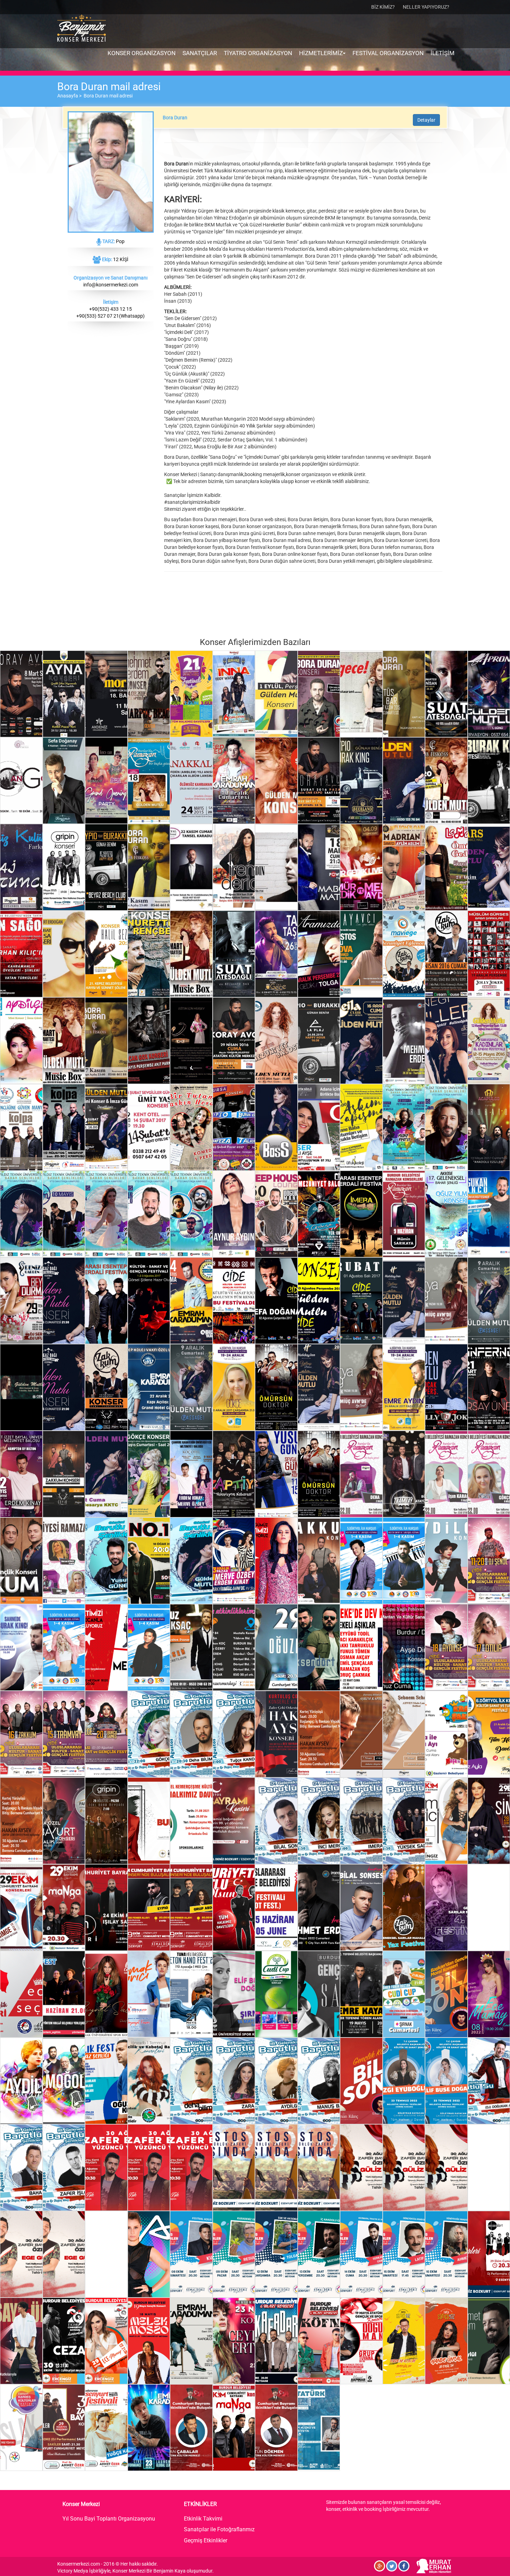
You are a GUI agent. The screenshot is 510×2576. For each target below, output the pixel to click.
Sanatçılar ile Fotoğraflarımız (219, 2529)
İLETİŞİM (443, 53)
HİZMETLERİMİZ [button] (322, 53)
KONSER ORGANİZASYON (142, 53)
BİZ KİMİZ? (383, 7)
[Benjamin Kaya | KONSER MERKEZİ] (82, 29)
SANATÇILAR (200, 53)
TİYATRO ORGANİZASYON (258, 53)
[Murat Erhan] (434, 2566)
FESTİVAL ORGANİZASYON (388, 53)
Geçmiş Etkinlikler (206, 2540)
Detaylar (426, 120)
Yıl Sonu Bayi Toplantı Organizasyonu (109, 2519)
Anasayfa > (70, 96)
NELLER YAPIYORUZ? (426, 7)
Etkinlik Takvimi (203, 2519)
